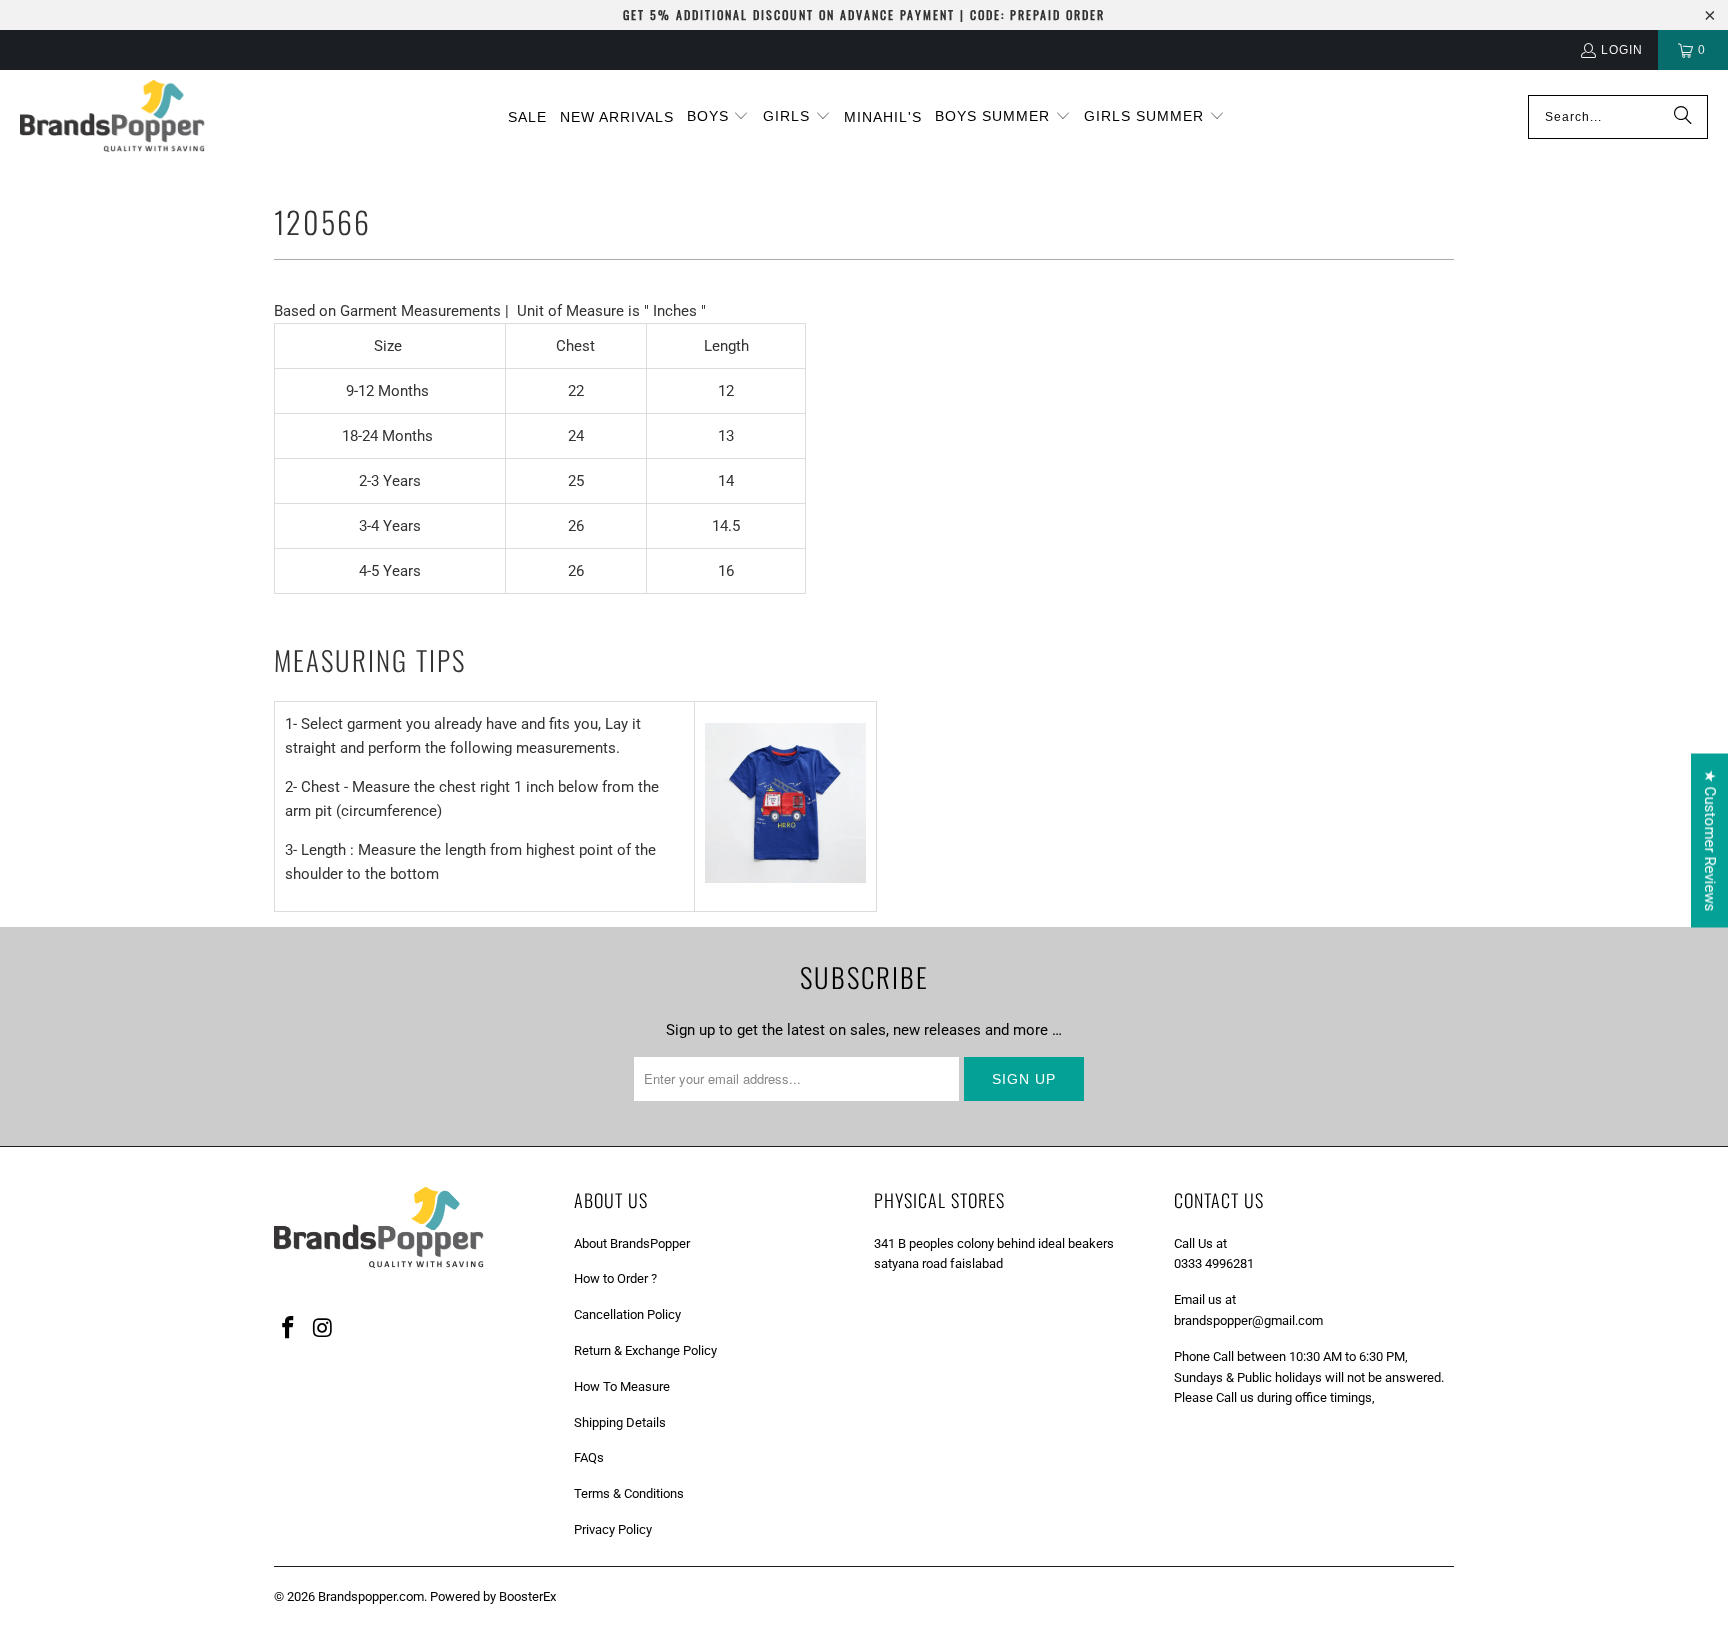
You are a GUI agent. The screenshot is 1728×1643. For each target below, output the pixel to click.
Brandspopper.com (371, 1596)
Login (1622, 50)
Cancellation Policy (627, 1314)
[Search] (1683, 117)
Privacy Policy (613, 1529)
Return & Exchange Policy (645, 1350)
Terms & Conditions (629, 1493)
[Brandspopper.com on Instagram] (324, 1329)
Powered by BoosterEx (493, 1596)
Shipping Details (620, 1422)
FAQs (589, 1457)
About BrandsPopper (632, 1243)
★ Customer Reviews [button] (1710, 840)
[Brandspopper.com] (112, 117)
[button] (718, 117)
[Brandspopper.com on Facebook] (289, 1329)
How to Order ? (615, 1278)
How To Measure (622, 1386)
